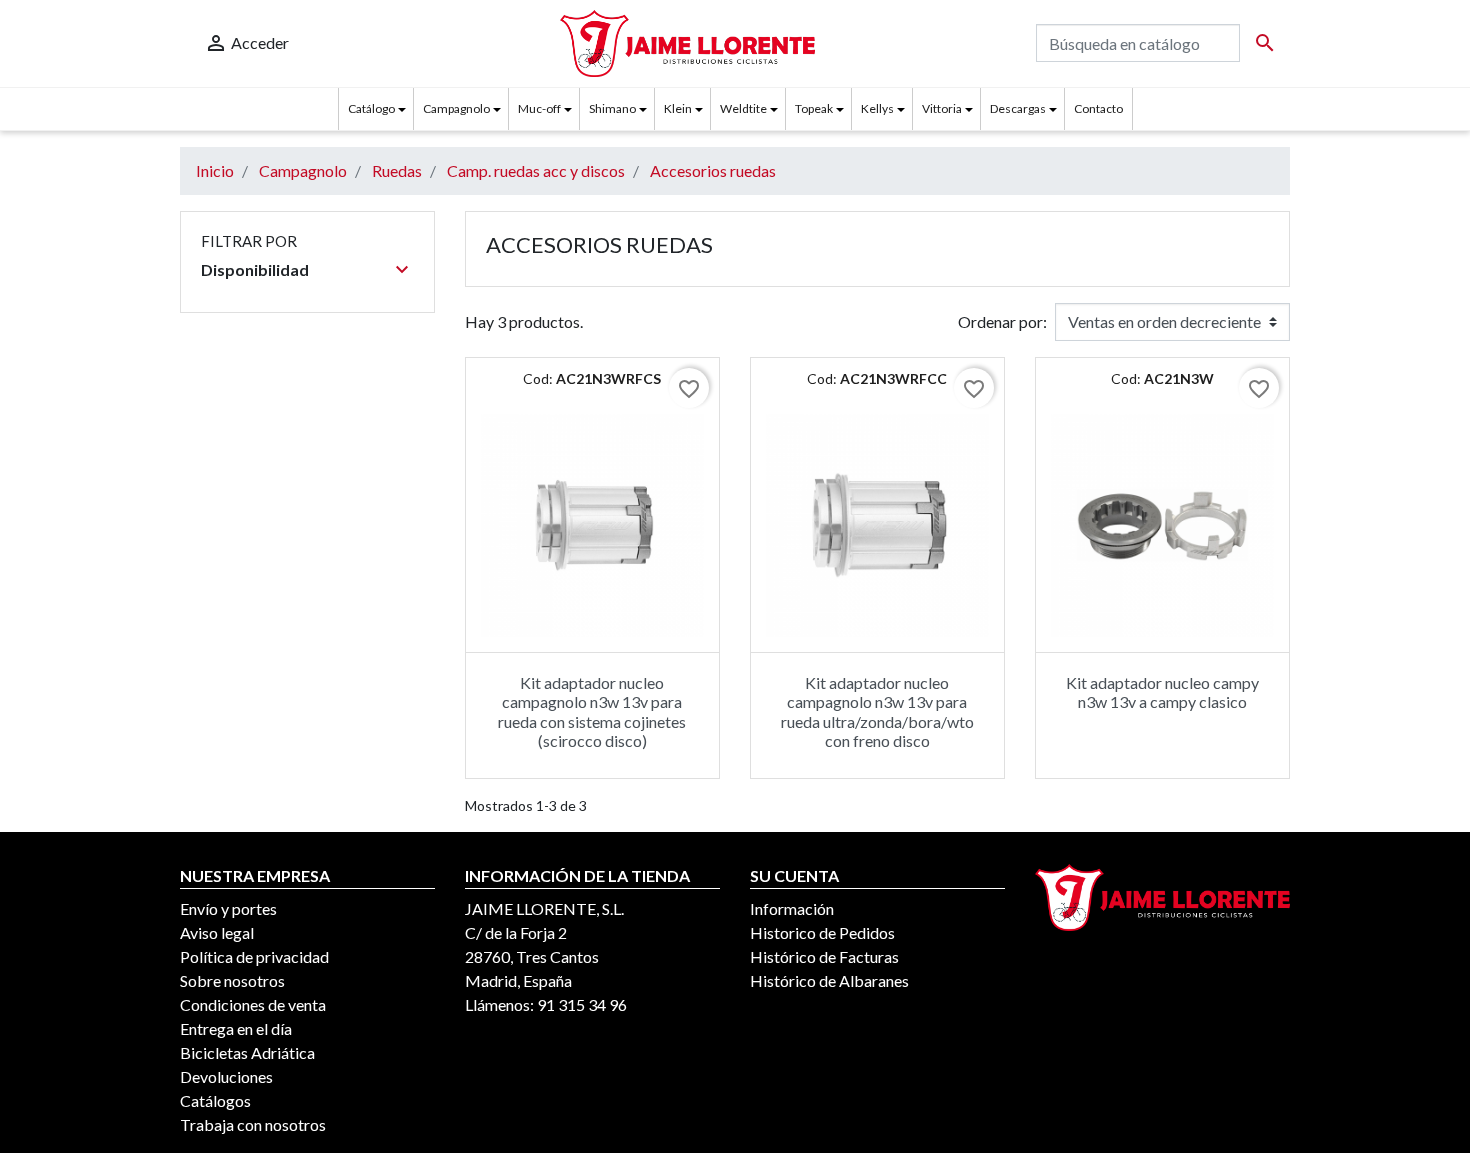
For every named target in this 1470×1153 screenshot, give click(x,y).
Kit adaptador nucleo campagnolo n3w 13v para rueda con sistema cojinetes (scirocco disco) (592, 711)
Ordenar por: (1002, 321)
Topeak (814, 108)
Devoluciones (226, 1076)
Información (792, 908)
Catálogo (371, 108)
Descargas (1018, 108)
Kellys (877, 108)
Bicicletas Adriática (247, 1052)
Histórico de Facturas (824, 956)
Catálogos (215, 1100)
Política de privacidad (254, 956)
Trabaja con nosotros (253, 1124)
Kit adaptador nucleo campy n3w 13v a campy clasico (1162, 692)
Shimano (612, 108)
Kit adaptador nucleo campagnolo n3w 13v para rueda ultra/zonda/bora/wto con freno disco (877, 711)
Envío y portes (228, 908)
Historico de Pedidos (822, 932)
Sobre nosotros (232, 980)
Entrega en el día (236, 1028)
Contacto (1098, 108)
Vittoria (942, 108)
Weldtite (743, 108)
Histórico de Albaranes (829, 980)
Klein (678, 108)
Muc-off (539, 108)
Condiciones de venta (253, 1004)
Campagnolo (456, 108)
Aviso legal (217, 932)
